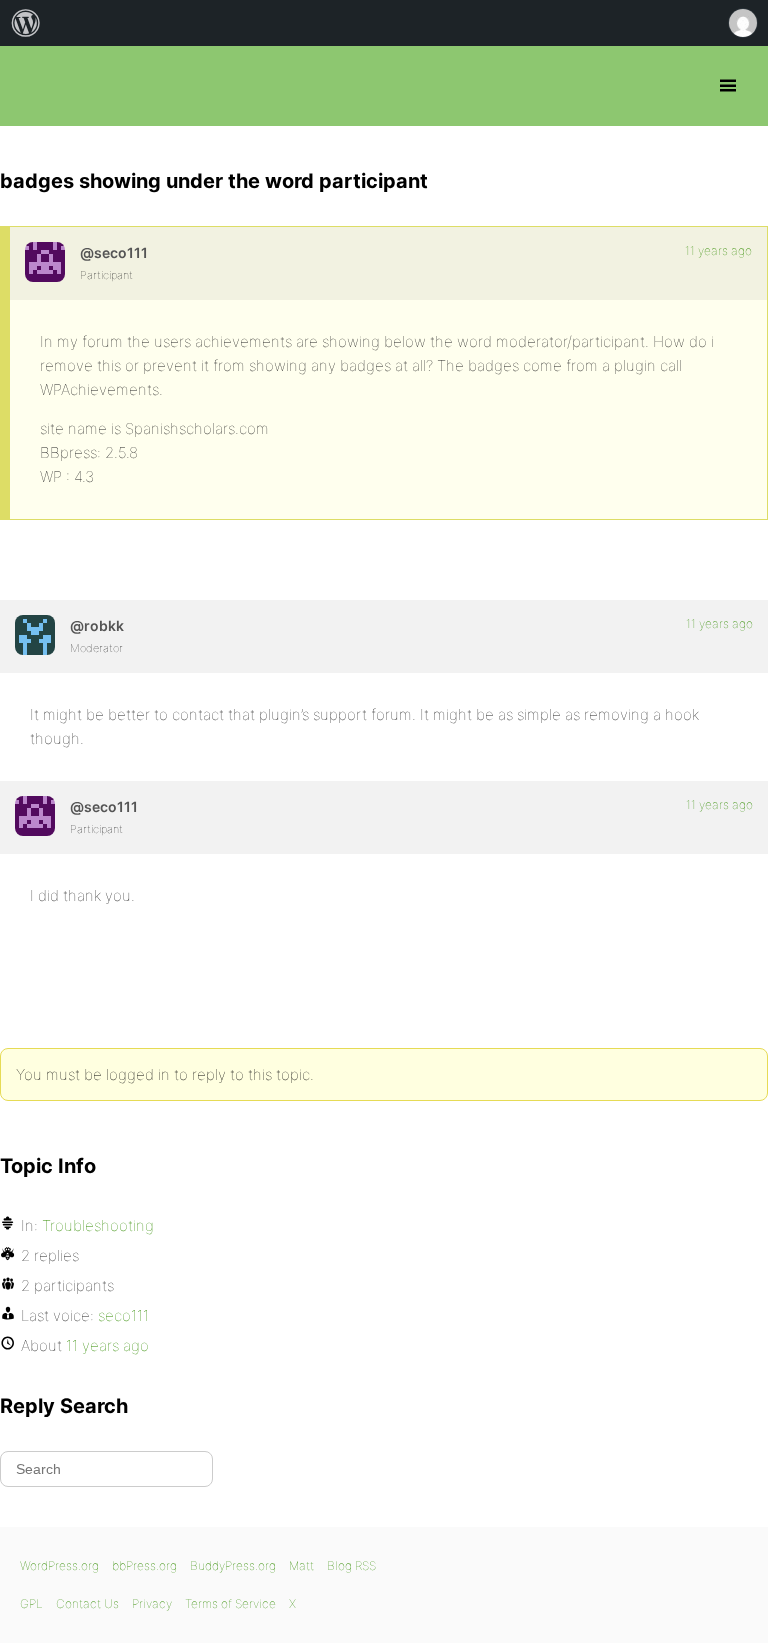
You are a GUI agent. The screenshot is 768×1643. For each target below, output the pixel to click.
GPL (31, 1603)
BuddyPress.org (233, 1565)
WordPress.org (59, 1565)
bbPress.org (32, 86)
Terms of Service (230, 1603)
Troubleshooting (98, 1225)
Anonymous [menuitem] (742, 23)
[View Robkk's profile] (35, 635)
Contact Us (87, 1603)
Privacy (152, 1603)
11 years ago (718, 250)
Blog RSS (351, 1565)
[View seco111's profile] (45, 262)
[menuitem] (26, 23)
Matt (301, 1565)
